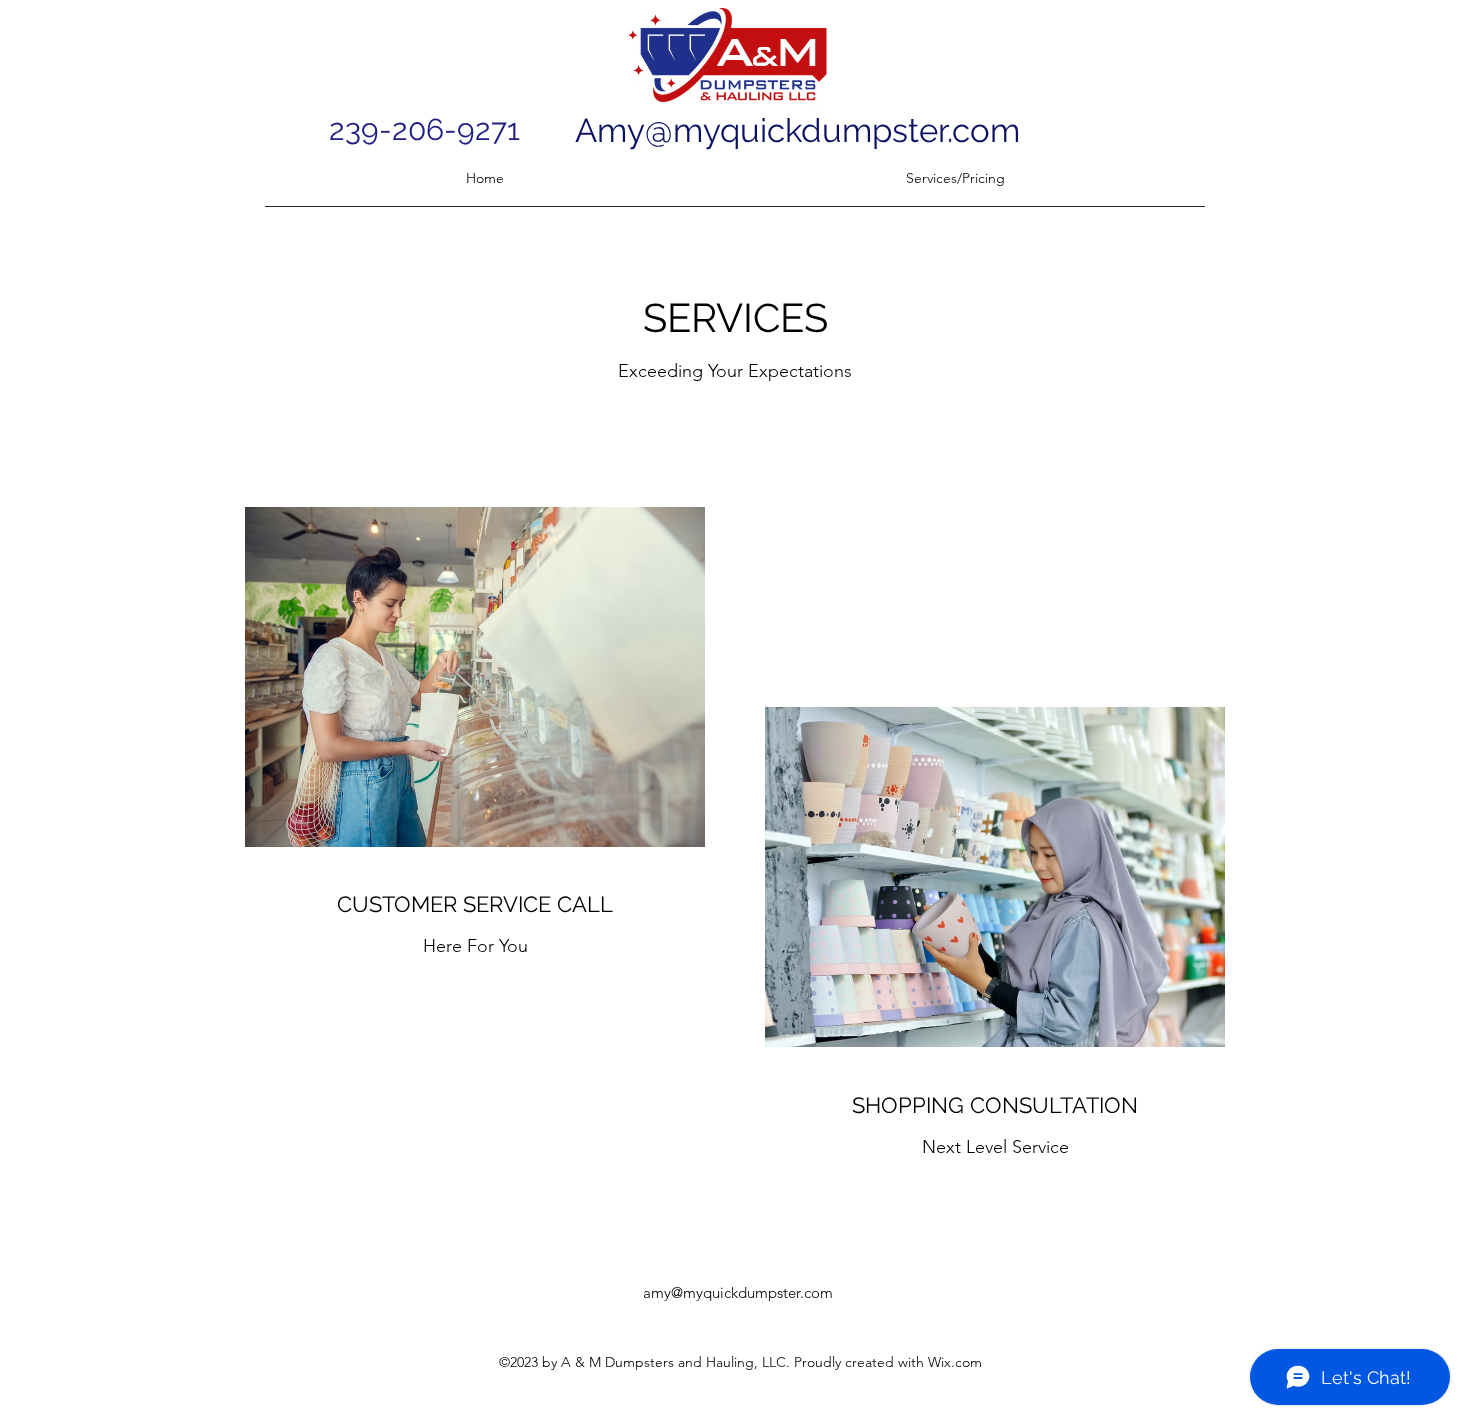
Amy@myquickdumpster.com (797, 130)
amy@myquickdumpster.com (738, 1292)
